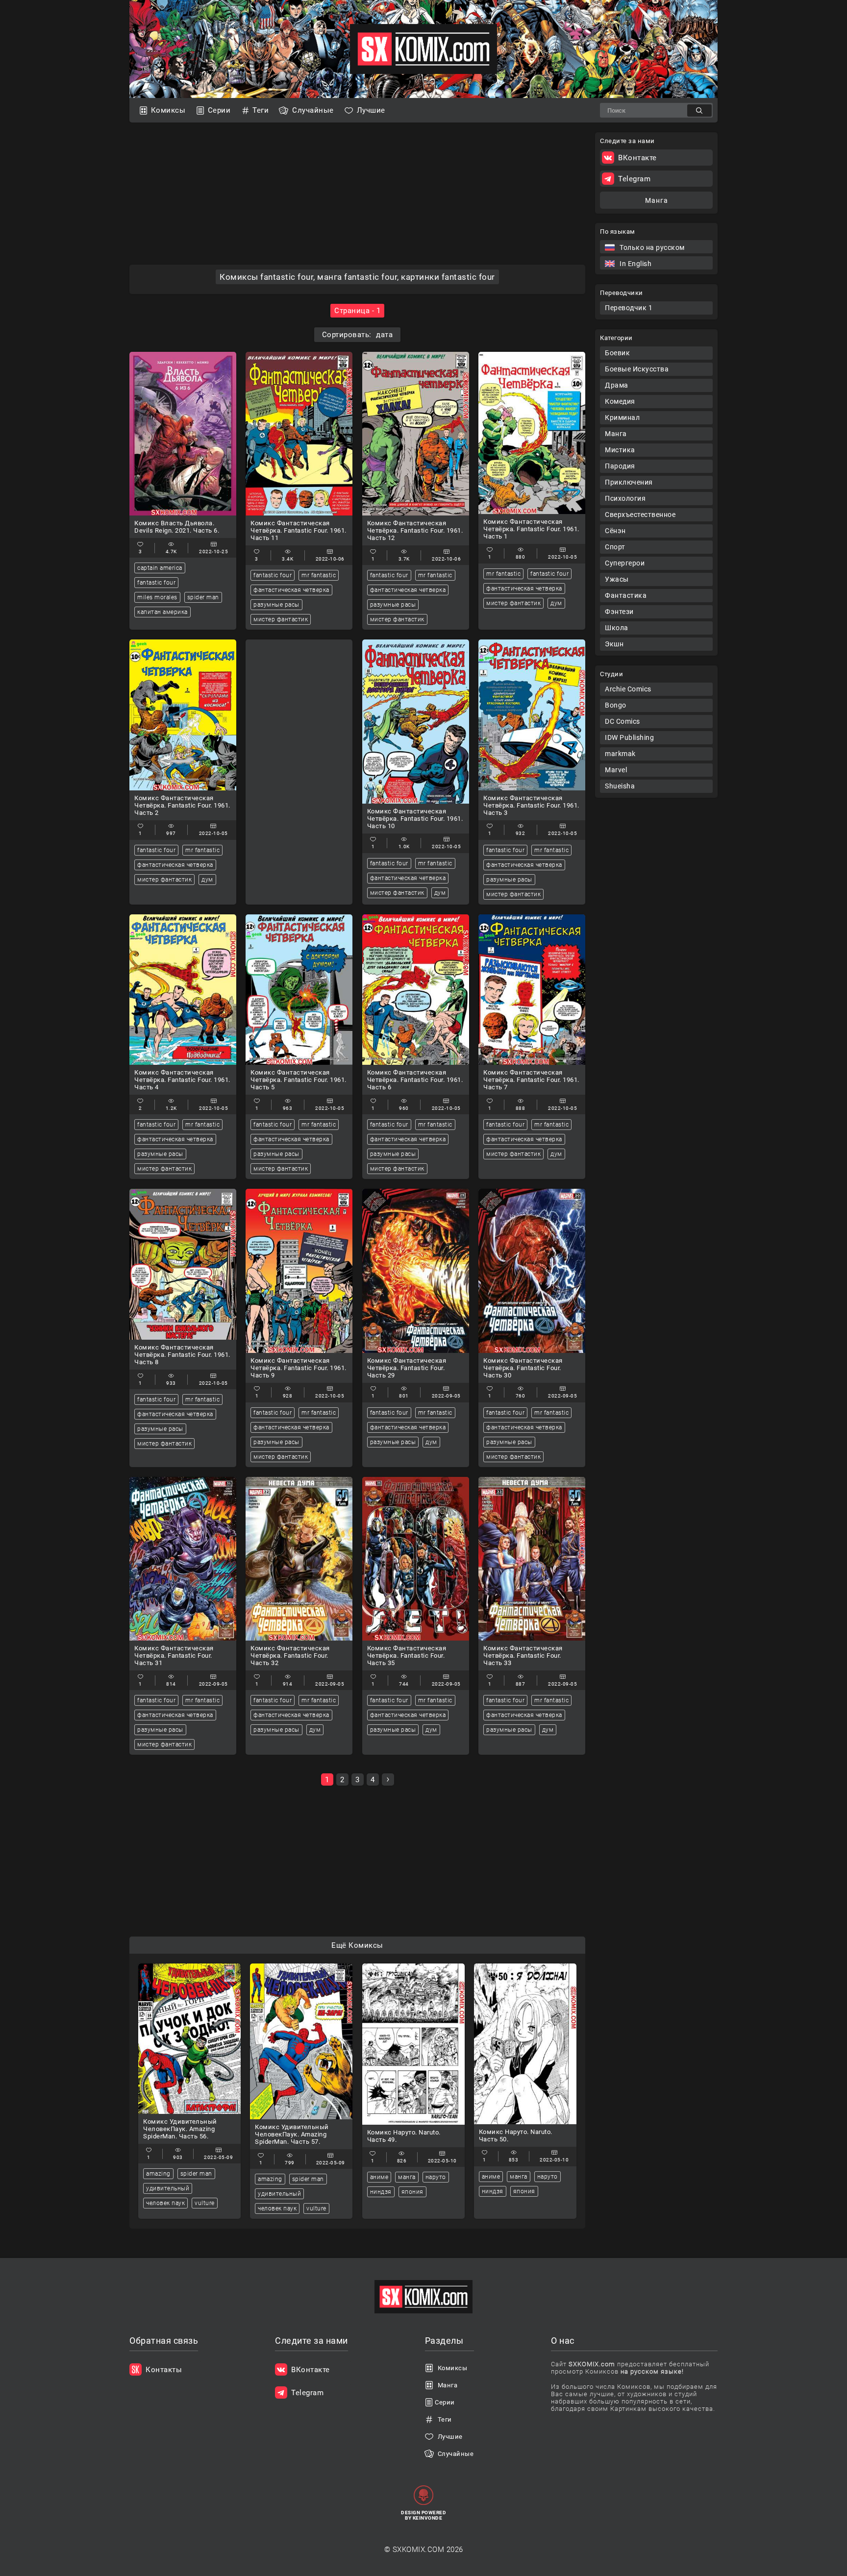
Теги (261, 110)
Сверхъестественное (640, 515)
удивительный (168, 2188)
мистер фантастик (281, 619)
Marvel (616, 770)
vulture (205, 2203)
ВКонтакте (637, 158)
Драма (617, 385)
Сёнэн (615, 531)
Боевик (617, 353)
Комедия (620, 401)
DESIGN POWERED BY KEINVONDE (423, 2515)
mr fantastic (319, 575)
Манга (616, 434)
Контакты (164, 2370)
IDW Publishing (629, 737)
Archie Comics (628, 689)
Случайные (313, 110)
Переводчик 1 (629, 308)
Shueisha (620, 786)
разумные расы (276, 605)
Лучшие (371, 110)
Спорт (615, 547)
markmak (620, 754)
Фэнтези (619, 612)
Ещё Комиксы (357, 1945)
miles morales (157, 597)
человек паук (165, 2203)
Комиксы (168, 110)
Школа (617, 628)
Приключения (629, 482)
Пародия (620, 466)
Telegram (634, 179)
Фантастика (626, 595)
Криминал (622, 417)
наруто (436, 2177)
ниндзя (381, 2192)
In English (635, 264)
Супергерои (625, 563)
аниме (379, 2177)
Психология (625, 498)
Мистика (620, 450)
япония (412, 2192)
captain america (160, 568)
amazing (158, 2174)
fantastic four (156, 583)
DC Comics (623, 721)
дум (556, 603)
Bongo (616, 705)
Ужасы (617, 579)
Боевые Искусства (637, 369)
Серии (219, 110)
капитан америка (162, 612)
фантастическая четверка (291, 590)
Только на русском (652, 247)
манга (407, 2177)
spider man (203, 597)
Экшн (614, 644)
